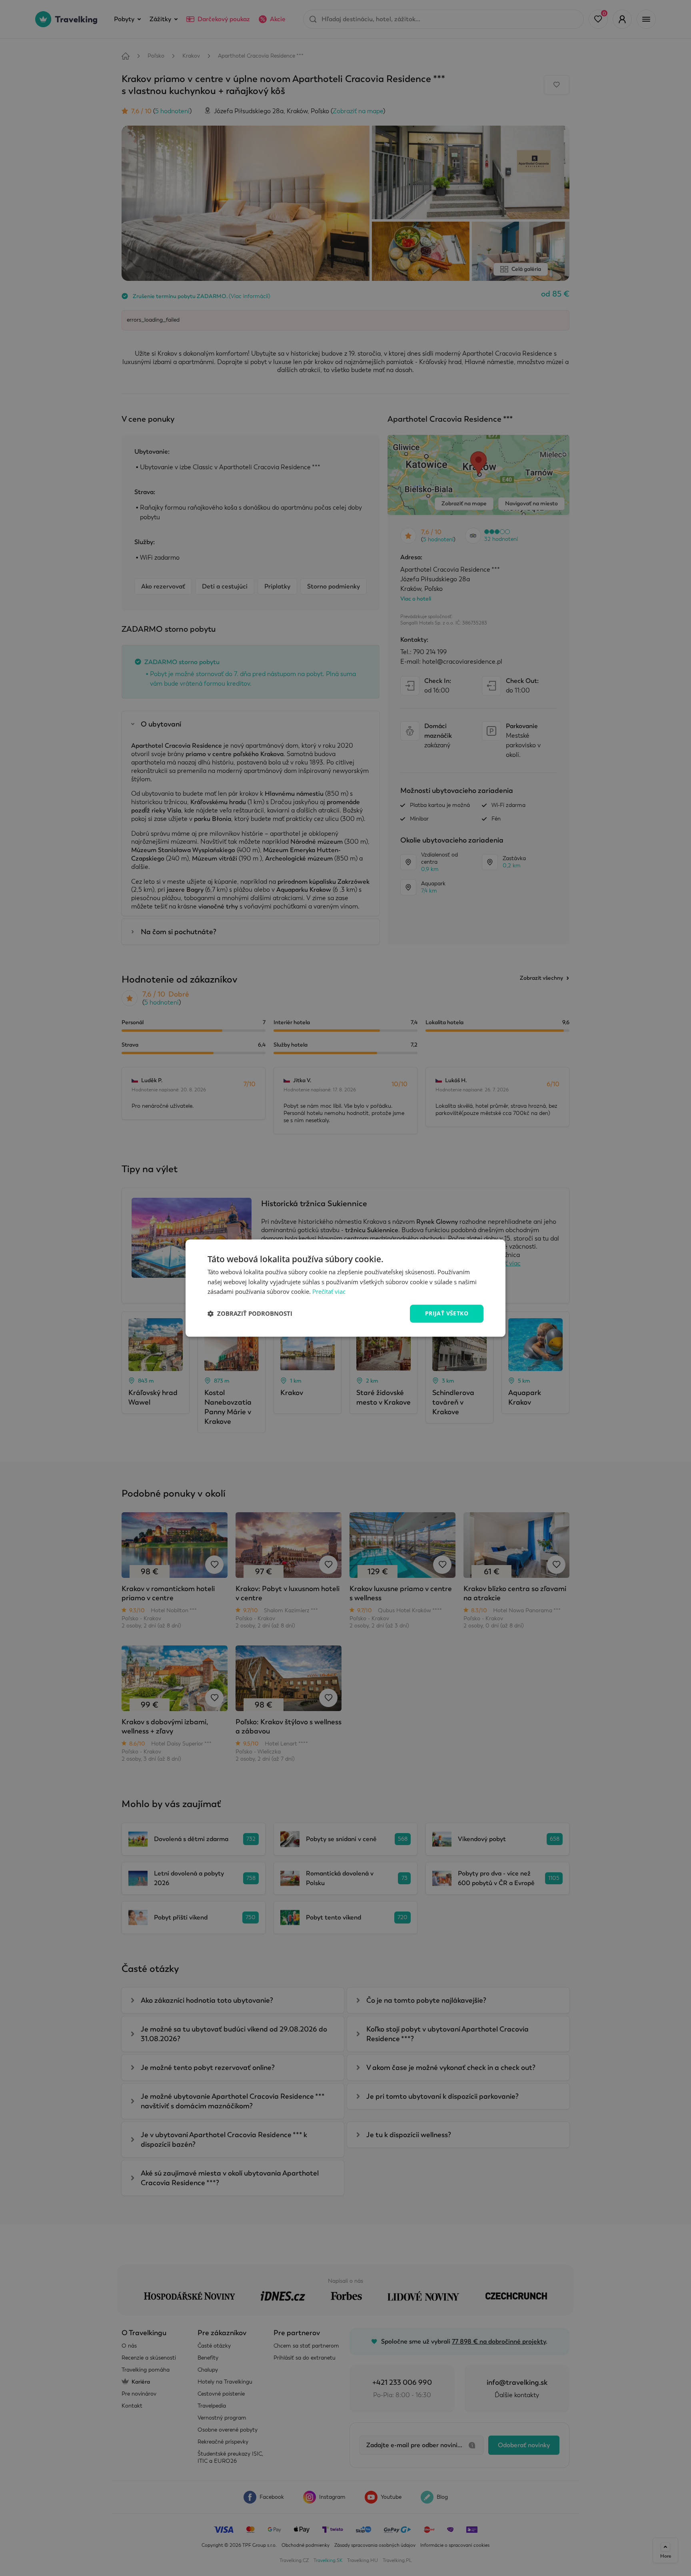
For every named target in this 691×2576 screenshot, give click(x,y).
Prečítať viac (329, 1292)
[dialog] (345, 1288)
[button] (250, 1314)
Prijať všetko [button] (447, 1313)
